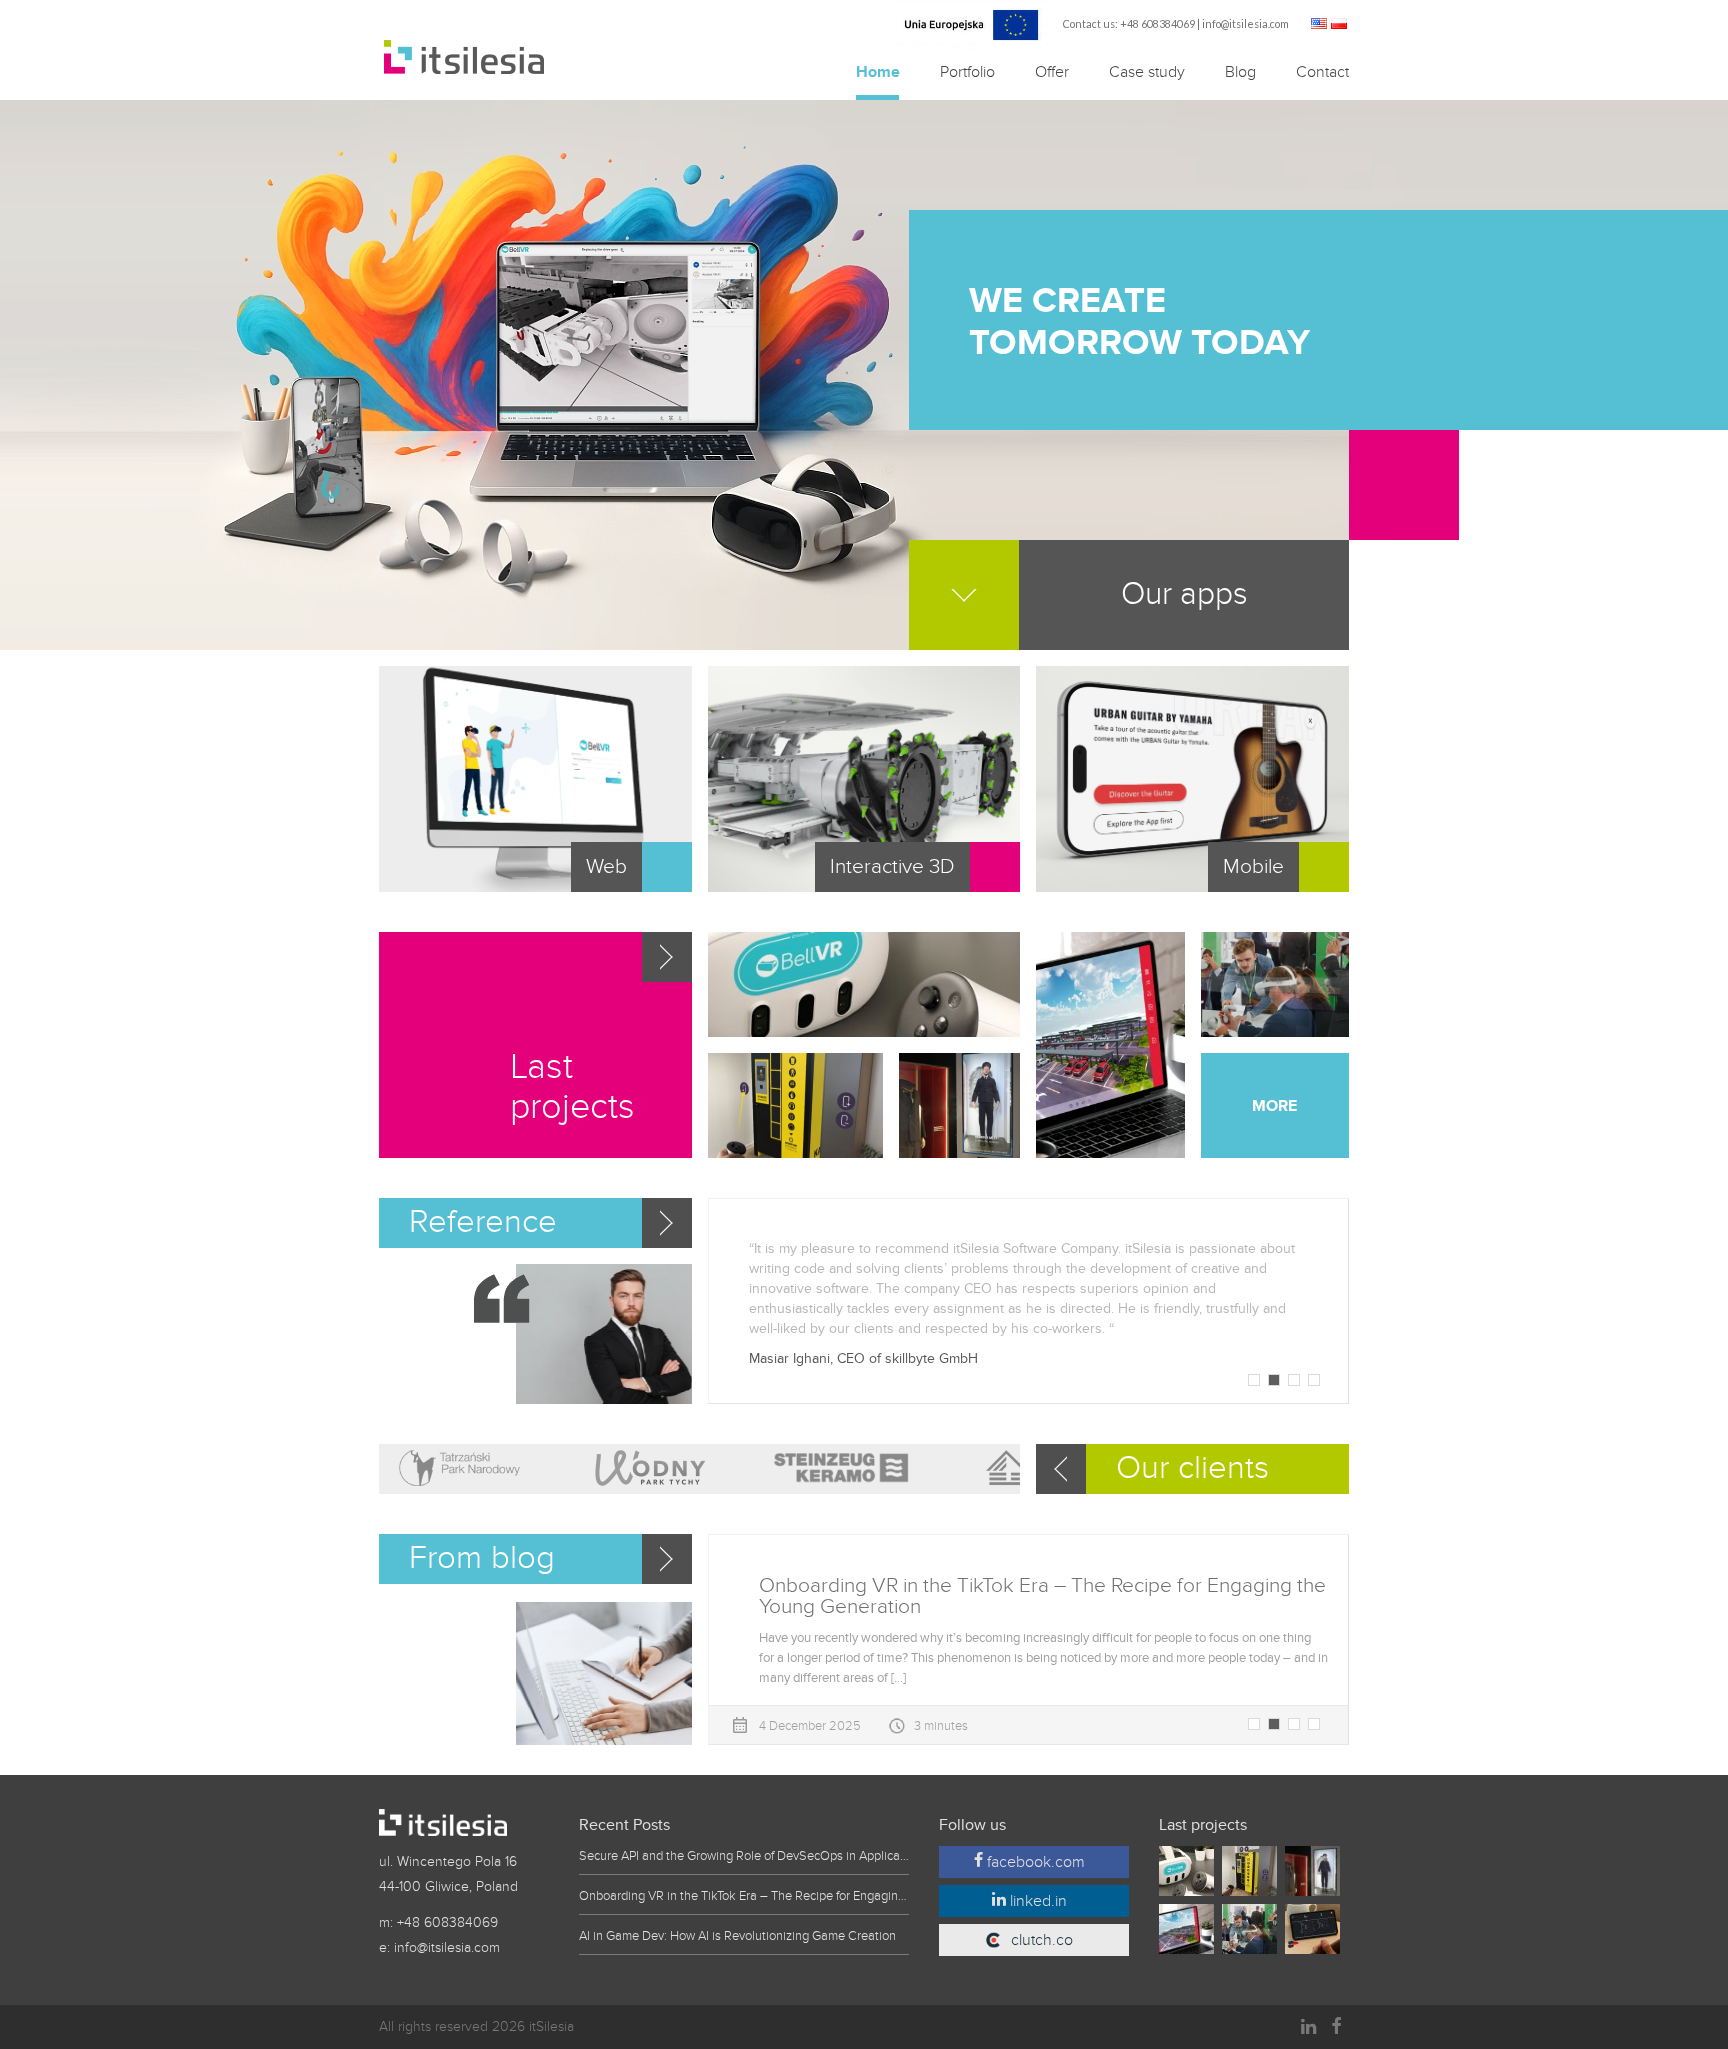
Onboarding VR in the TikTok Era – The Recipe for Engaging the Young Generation (744, 1896)
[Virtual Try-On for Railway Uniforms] (959, 1105)
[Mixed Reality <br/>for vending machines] (796, 1105)
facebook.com (1034, 1862)
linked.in (1036, 1901)
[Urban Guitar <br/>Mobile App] (1316, 1935)
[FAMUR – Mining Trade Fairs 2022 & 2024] (1275, 984)
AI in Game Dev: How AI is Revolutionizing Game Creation (737, 1936)
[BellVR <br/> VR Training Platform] (864, 984)
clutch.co (1042, 1940)
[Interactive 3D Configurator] (1110, 1045)
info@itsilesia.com (1245, 23)
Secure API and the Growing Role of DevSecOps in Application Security (744, 1856)
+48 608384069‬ (1157, 23)
